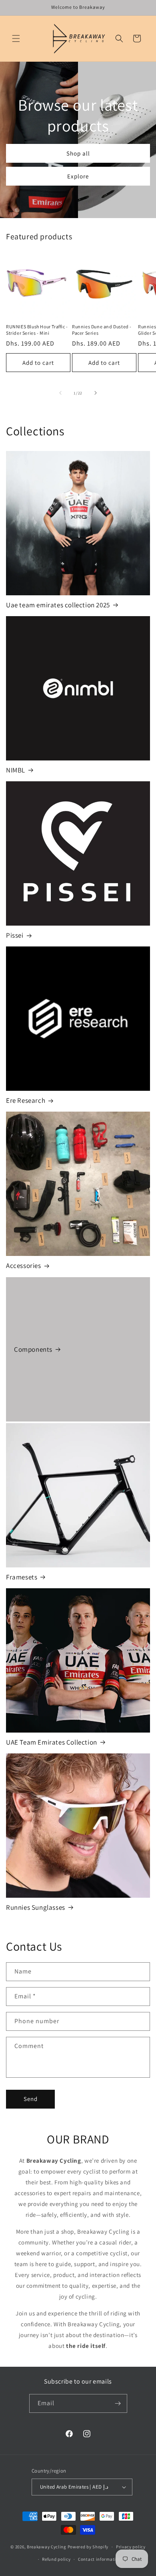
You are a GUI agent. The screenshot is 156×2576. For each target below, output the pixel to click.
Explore (78, 176)
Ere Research (26, 1100)
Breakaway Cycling (47, 2547)
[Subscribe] (118, 2403)
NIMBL (16, 770)
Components (33, 1349)
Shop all (78, 153)
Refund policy (56, 2559)
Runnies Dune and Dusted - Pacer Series (102, 330)
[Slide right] (96, 393)
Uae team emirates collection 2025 (58, 605)
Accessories (24, 1266)
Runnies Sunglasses (36, 1907)
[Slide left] (60, 393)
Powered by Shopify (88, 2547)
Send (31, 2099)
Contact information (100, 2559)
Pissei (15, 935)
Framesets (22, 1577)
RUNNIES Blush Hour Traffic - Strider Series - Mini (37, 330)
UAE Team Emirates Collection (52, 1742)
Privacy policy (131, 2547)
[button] (16, 38)
